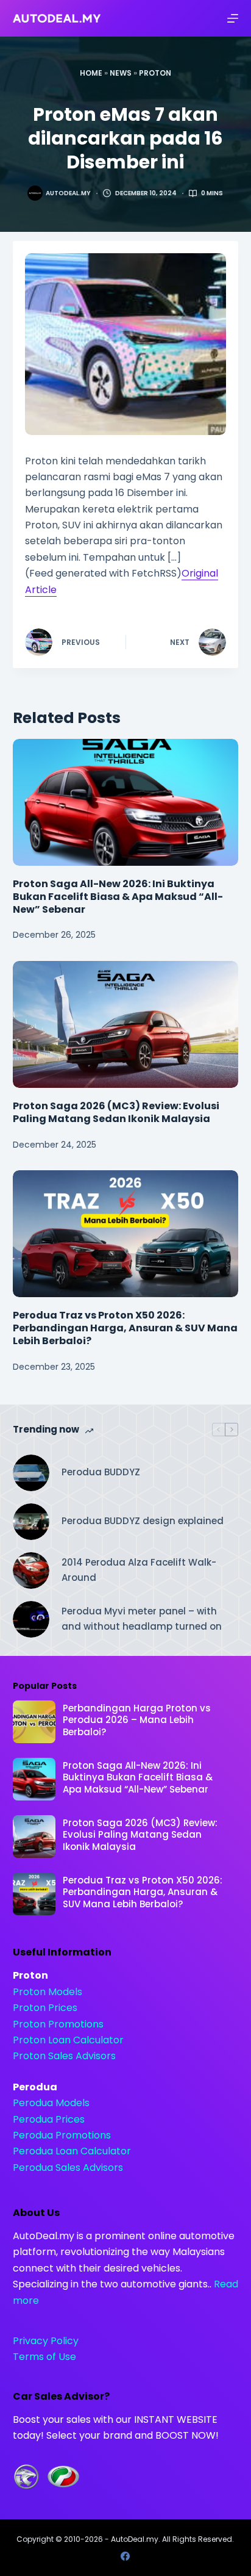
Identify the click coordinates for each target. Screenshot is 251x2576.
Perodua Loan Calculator (72, 2151)
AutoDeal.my (135, 2539)
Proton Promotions (58, 2024)
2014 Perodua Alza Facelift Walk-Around (139, 1570)
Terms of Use (44, 2357)
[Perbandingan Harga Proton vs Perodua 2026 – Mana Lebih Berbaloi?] (34, 1722)
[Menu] (233, 18)
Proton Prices (45, 2008)
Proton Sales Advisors (64, 2056)
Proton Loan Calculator (68, 2040)
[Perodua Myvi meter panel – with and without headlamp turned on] (31, 1619)
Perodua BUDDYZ (101, 1472)
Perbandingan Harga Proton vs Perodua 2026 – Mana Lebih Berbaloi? (137, 1720)
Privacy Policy (46, 2341)
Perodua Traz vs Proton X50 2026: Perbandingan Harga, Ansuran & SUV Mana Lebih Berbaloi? (125, 1328)
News (121, 73)
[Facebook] (125, 2556)
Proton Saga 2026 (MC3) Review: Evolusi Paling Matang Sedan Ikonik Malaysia (116, 1112)
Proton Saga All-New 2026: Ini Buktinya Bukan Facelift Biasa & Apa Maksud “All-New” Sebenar (118, 897)
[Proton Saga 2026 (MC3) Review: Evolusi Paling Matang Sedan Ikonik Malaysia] (126, 1025)
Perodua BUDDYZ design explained (143, 1521)
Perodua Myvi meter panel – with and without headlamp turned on (142, 1619)
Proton (155, 73)
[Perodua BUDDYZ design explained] (31, 1522)
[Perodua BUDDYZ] (31, 1473)
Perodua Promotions (62, 2135)
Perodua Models (51, 2103)
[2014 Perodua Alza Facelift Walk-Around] (31, 1570)
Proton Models (48, 1992)
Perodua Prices (49, 2119)
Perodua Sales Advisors (68, 2168)
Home (91, 73)
